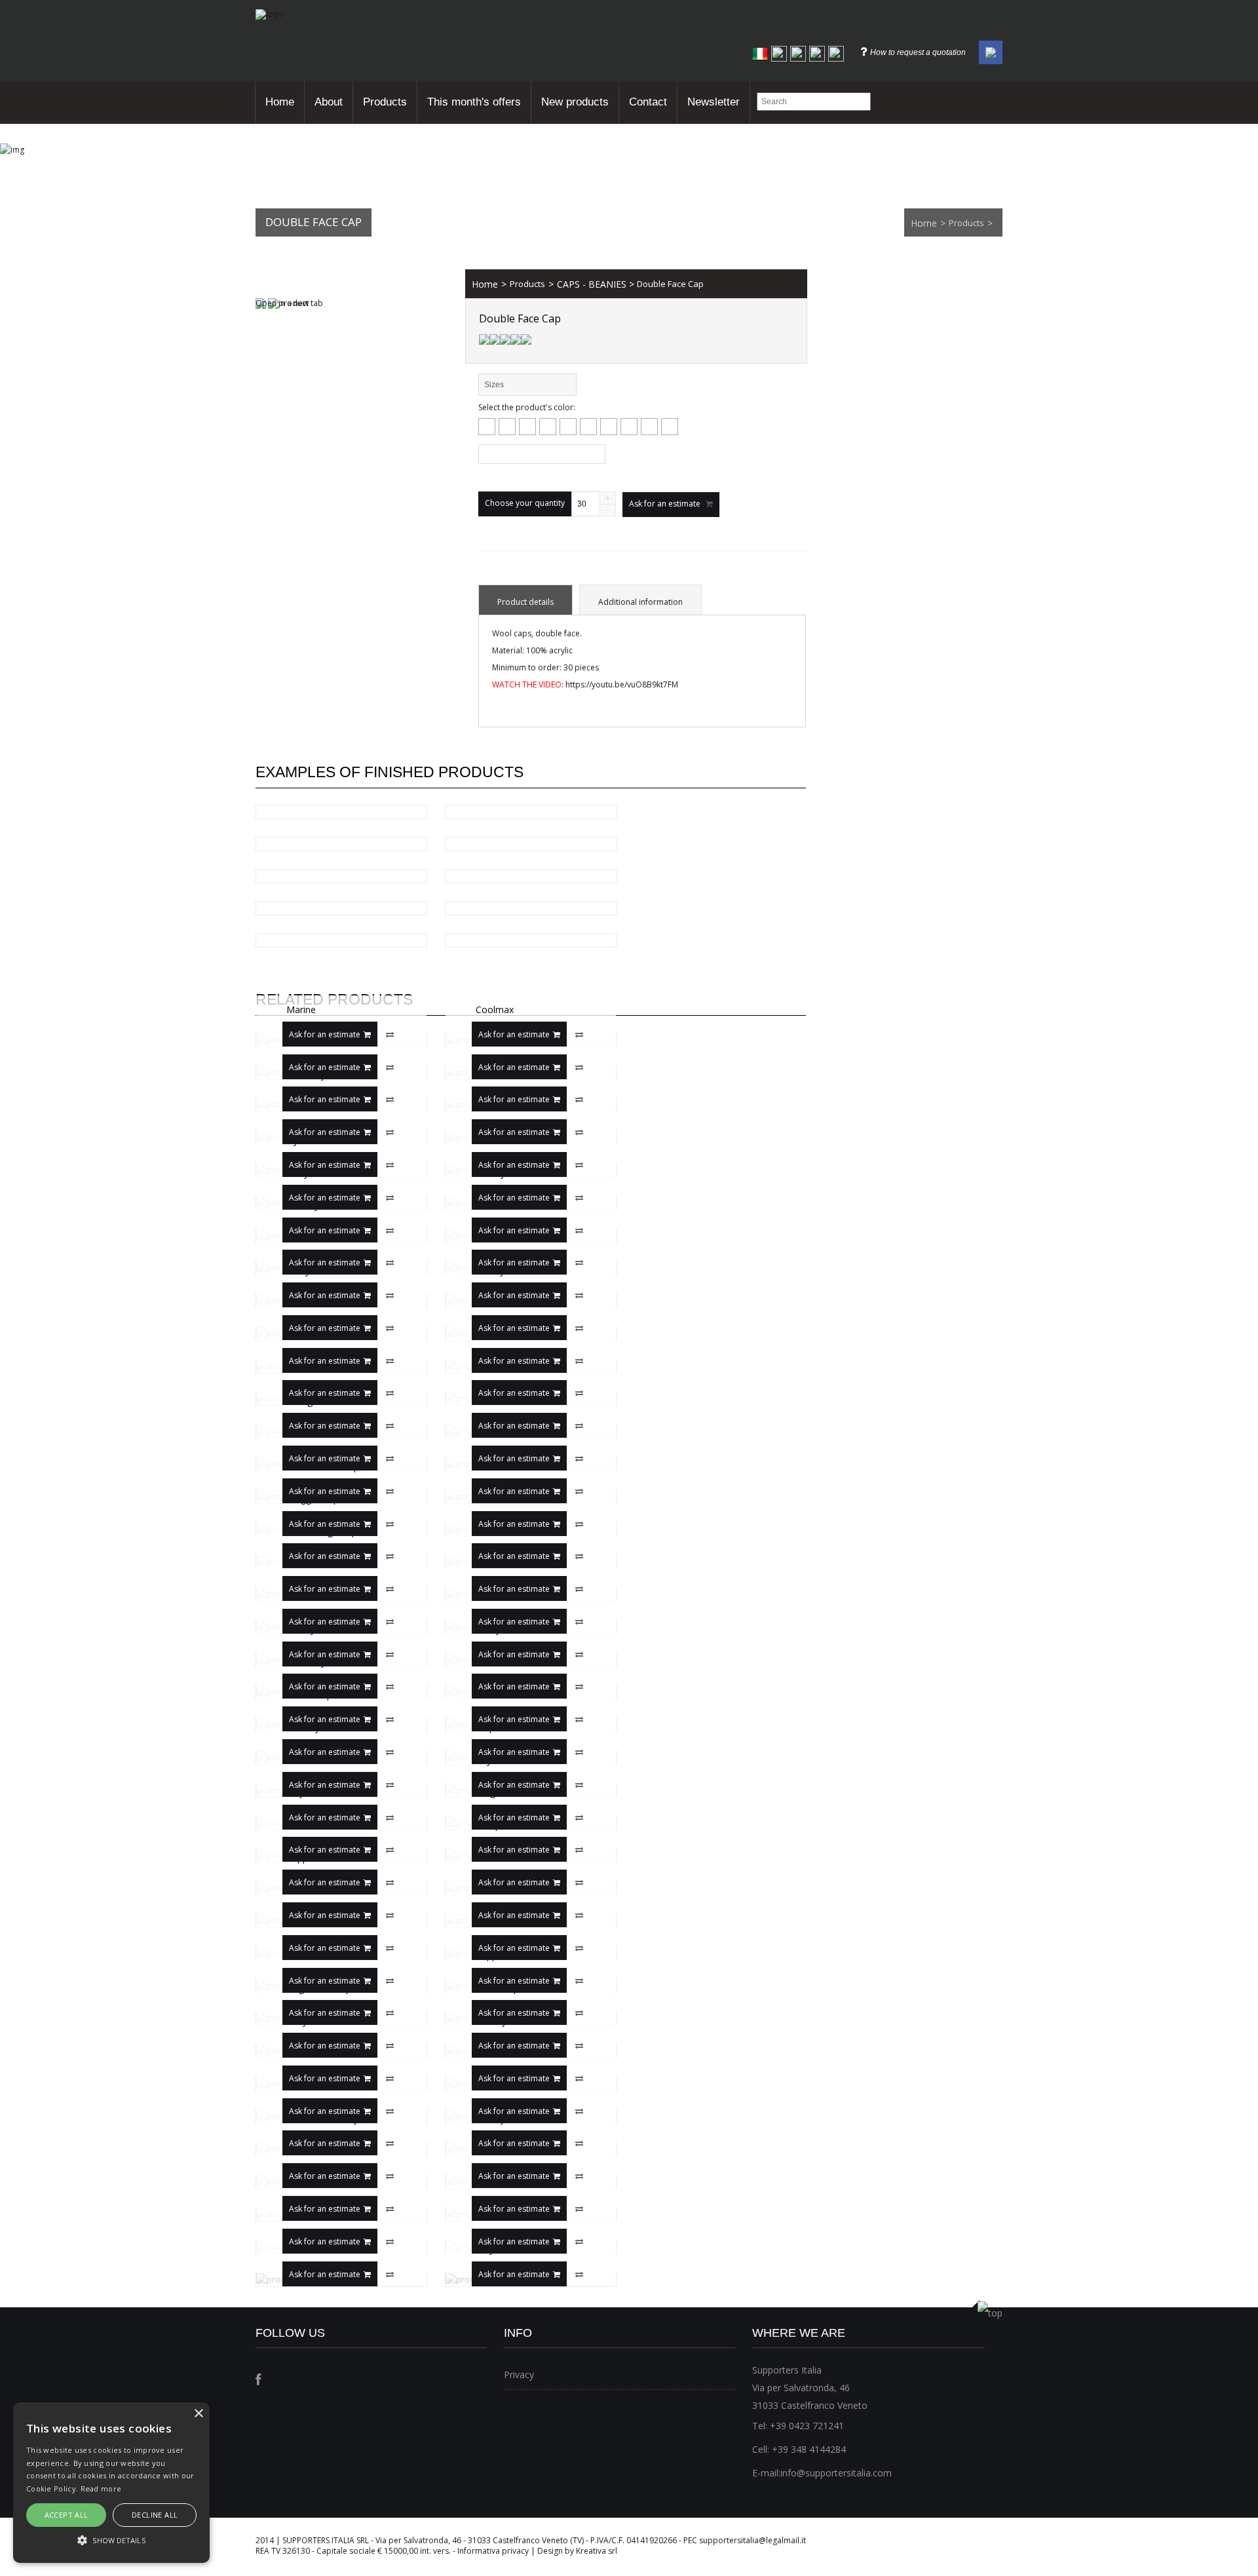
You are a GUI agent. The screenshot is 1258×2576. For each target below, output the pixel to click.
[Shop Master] (269, 14)
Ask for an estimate (325, 1034)
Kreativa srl (597, 2551)
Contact (648, 102)
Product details (525, 602)
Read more (101, 2489)
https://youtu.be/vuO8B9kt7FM (622, 684)
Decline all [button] (155, 2515)
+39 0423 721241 (807, 2426)
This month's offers (474, 102)
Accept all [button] (67, 2515)
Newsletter (714, 102)
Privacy (519, 2374)
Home (280, 102)
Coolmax (495, 1010)
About (329, 102)
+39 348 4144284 (809, 2449)
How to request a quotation (918, 52)
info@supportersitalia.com (836, 2473)
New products (575, 102)
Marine (301, 1010)
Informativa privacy (493, 2551)
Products (385, 102)
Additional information (640, 602)
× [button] (198, 2414)
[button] (111, 2540)
